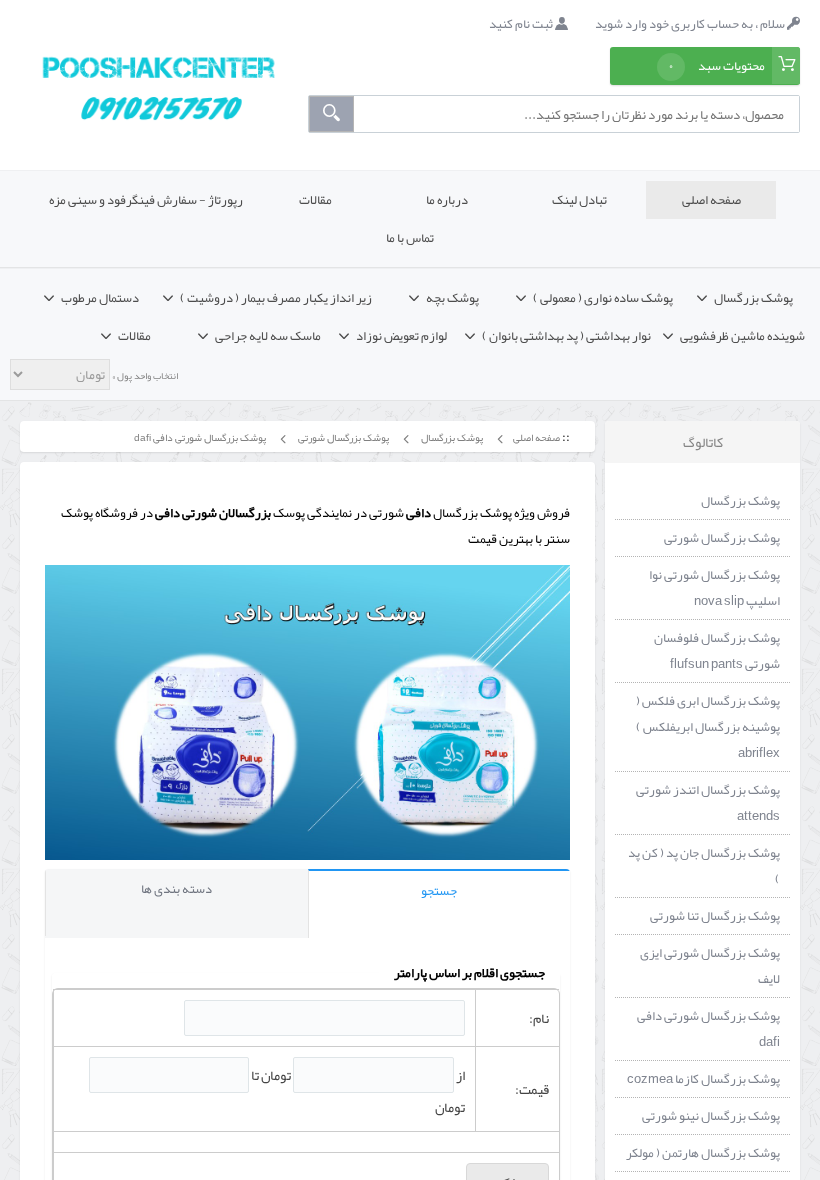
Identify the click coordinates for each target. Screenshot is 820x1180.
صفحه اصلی (711, 200)
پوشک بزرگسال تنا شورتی (715, 916)
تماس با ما (410, 238)
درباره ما (447, 200)
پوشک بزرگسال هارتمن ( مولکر (703, 1153)
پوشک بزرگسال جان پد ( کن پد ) (704, 866)
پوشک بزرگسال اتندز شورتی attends (708, 803)
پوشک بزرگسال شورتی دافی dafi (199, 437)
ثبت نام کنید (522, 24)
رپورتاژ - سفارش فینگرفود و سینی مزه (146, 200)
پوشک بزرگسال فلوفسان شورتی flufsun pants (717, 651)
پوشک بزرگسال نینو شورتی (711, 1116)
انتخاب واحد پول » (144, 376)
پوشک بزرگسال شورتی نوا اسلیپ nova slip (714, 588)
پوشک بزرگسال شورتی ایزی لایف (710, 966)
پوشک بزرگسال (451, 437)
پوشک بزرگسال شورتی (342, 437)
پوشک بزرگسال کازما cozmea (703, 1079)
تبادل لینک (579, 200)
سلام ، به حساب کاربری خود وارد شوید (691, 24)
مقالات (315, 200)
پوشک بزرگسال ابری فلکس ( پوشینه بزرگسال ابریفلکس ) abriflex (708, 727)
